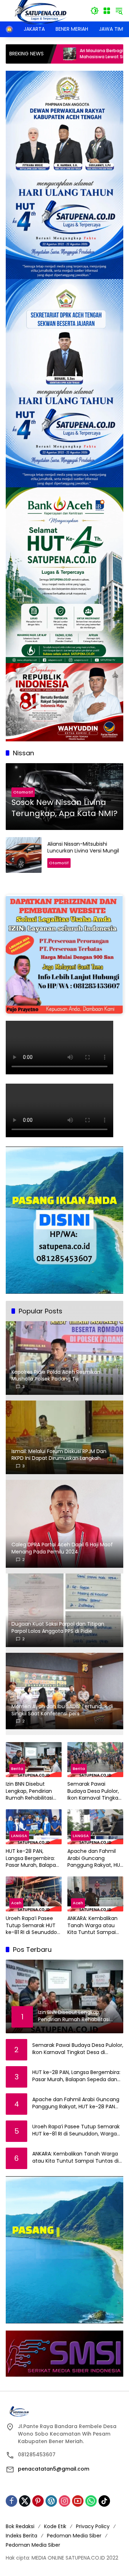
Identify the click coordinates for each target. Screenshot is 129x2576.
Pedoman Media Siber (74, 2536)
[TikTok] (104, 2501)
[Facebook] (11, 2501)
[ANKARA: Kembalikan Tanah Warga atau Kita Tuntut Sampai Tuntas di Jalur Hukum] (95, 1894)
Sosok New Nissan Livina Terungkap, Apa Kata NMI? (64, 808)
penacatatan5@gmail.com (54, 2469)
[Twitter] (25, 2501)
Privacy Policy (93, 2526)
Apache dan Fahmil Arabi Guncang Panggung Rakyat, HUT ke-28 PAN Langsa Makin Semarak (95, 1858)
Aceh (16, 1903)
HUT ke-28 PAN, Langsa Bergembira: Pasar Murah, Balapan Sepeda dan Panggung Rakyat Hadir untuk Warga (32, 1858)
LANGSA (19, 1836)
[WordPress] (51, 2501)
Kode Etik (55, 2526)
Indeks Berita (21, 2536)
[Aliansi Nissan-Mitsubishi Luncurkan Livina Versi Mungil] (24, 855)
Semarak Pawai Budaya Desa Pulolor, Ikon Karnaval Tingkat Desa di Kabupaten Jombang (94, 1791)
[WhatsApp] (91, 2501)
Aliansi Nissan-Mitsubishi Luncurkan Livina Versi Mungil (83, 847)
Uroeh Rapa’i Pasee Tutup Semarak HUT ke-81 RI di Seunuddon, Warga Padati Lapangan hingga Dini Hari (34, 1926)
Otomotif (23, 792)
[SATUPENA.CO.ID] (42, 10)
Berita (17, 1769)
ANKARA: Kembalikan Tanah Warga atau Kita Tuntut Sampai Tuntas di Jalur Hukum (95, 1926)
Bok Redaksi (20, 2526)
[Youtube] (78, 2501)
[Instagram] (64, 2501)
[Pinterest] (38, 2501)
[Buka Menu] (107, 11)
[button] (95, 11)
